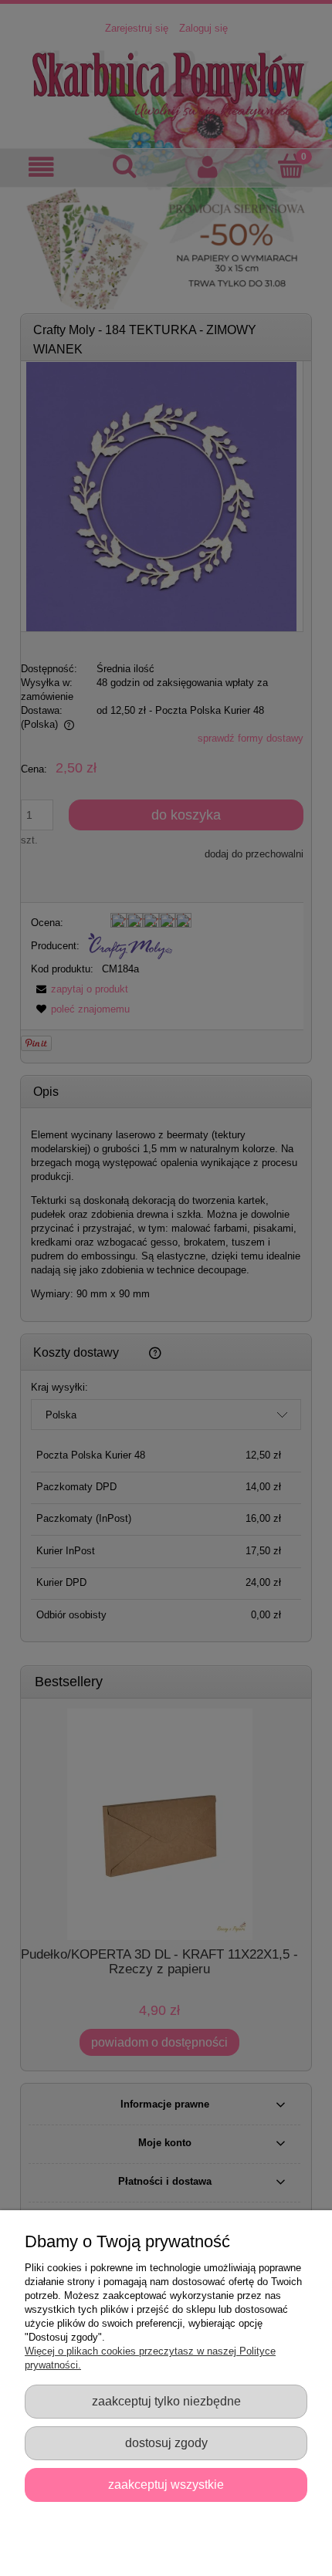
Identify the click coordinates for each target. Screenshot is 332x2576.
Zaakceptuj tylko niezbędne (166, 2401)
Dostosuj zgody (166, 2442)
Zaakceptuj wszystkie (166, 2484)
